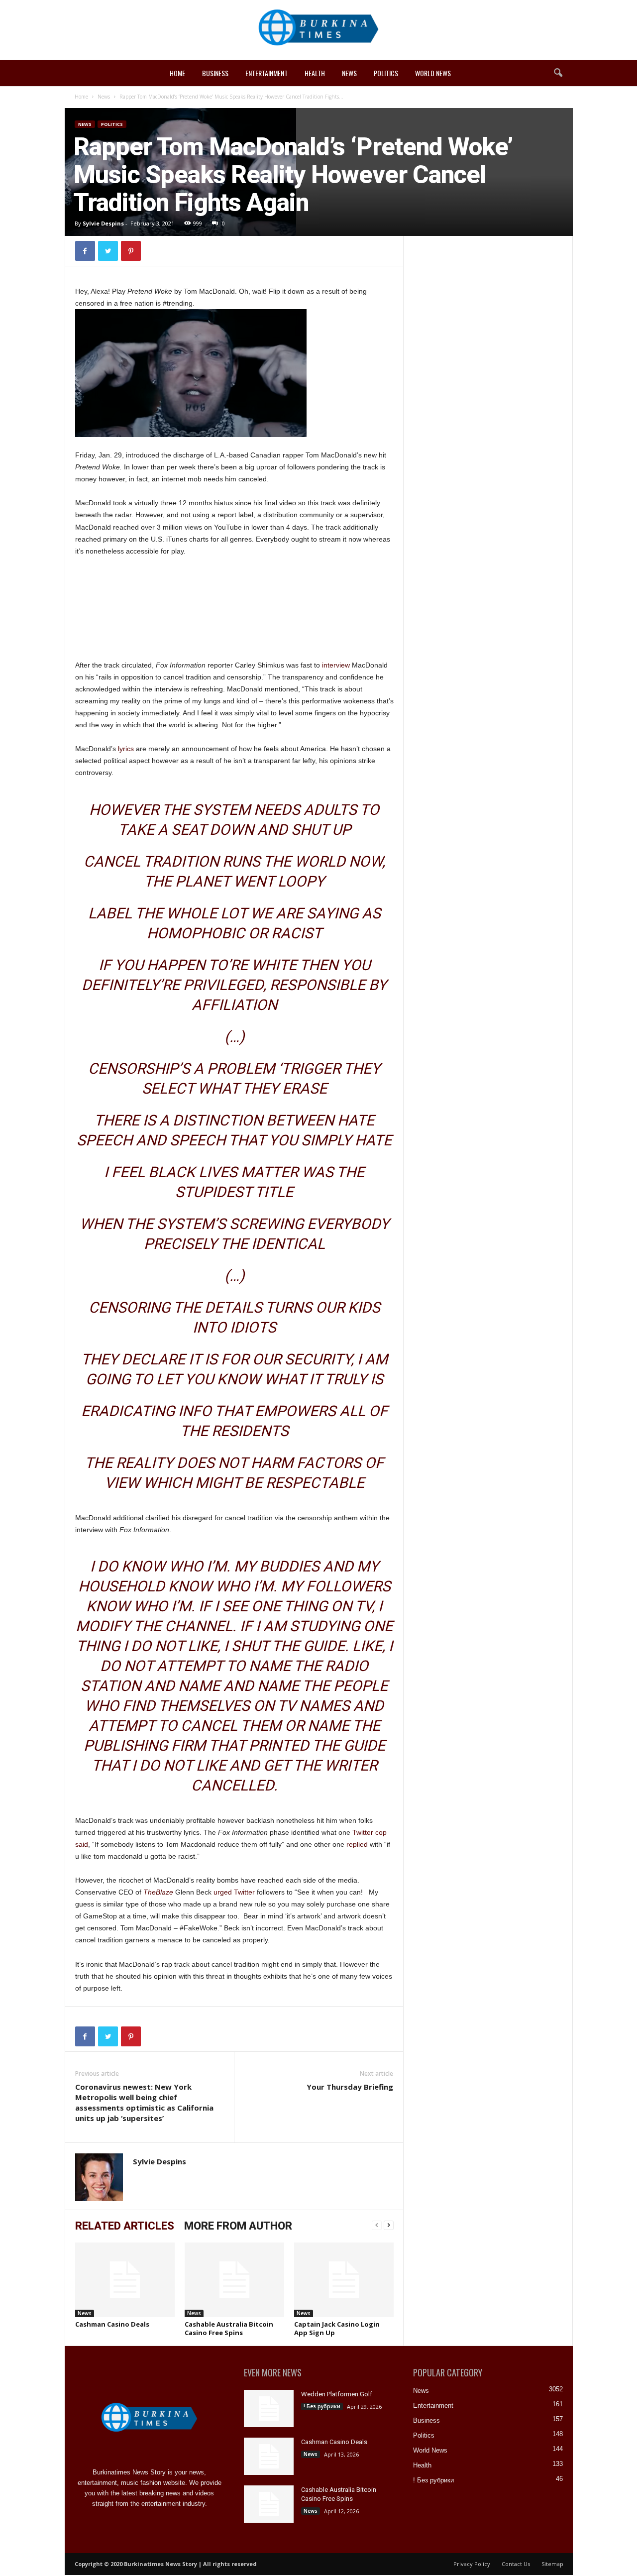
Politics (386, 73)
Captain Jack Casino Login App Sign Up (337, 2328)
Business (215, 73)
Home (177, 73)
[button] (558, 73)
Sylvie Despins (103, 223)
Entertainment (266, 73)
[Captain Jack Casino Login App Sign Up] (344, 2280)
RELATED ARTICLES (125, 2226)
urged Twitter (234, 1892)
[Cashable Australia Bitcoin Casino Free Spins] (234, 2280)
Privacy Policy (472, 2564)
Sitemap (552, 2564)
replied (357, 1844)
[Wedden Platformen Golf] (269, 2408)
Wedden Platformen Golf (337, 2394)
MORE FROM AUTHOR (238, 2226)
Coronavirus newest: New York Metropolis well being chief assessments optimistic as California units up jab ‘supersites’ (144, 2102)
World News (433, 73)
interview (336, 665)
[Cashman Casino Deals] (125, 2280)
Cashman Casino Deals (112, 2324)
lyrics (126, 749)
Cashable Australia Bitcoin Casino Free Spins (229, 2328)
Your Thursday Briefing (350, 2087)
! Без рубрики (322, 2406)
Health (315, 73)
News (349, 73)
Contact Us (516, 2564)
